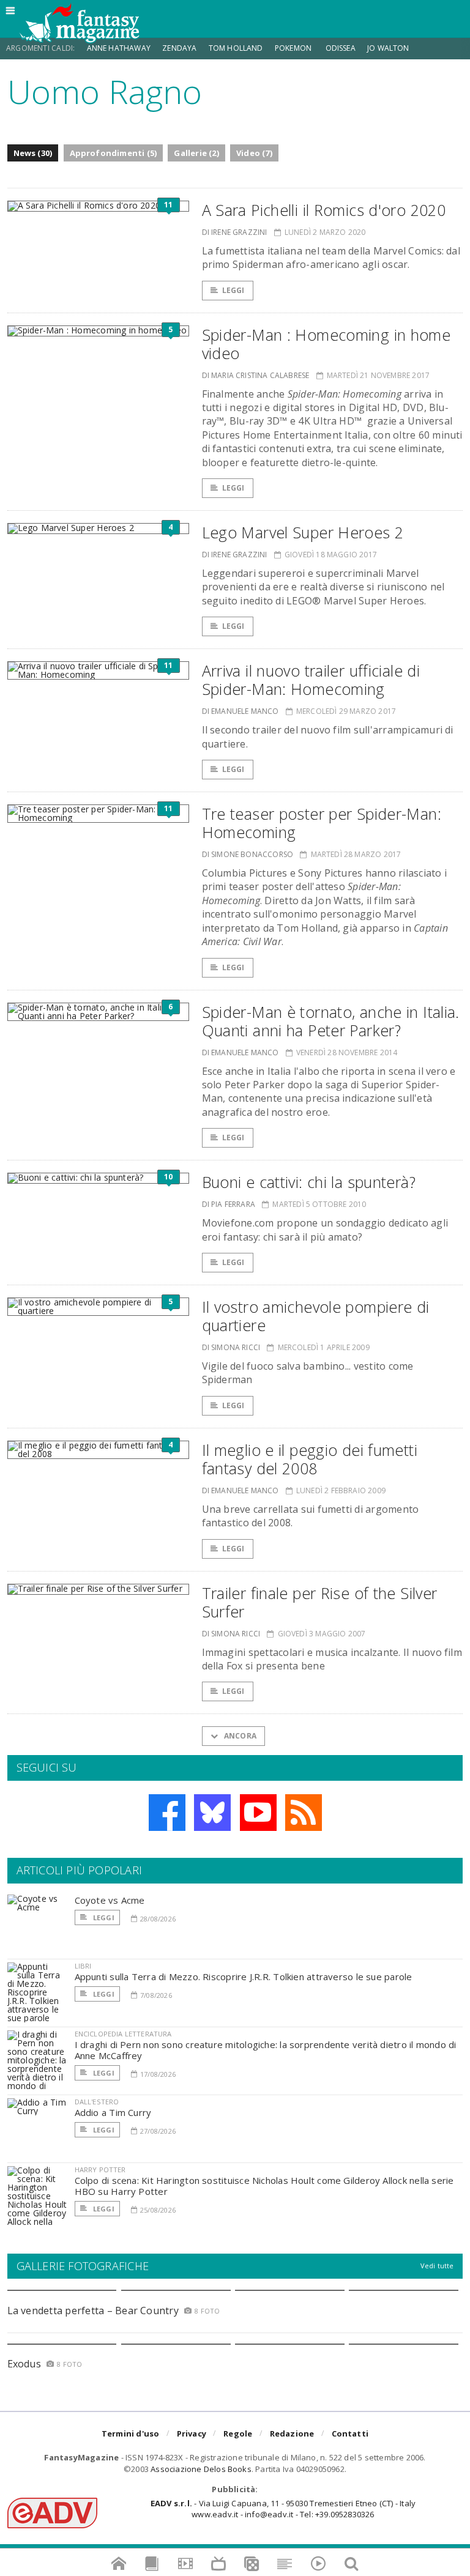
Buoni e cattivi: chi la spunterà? (309, 1182)
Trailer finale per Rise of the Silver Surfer (320, 1602)
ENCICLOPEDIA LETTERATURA (123, 2034)
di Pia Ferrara (229, 1204)
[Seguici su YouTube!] (258, 1813)
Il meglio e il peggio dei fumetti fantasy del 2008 (310, 1459)
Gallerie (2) (196, 153)
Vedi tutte (437, 2266)
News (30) (33, 153)
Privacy (192, 2433)
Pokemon (294, 48)
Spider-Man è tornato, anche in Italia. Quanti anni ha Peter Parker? (331, 1021)
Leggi (233, 290)
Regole (238, 2433)
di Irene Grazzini (235, 232)
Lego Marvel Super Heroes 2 (303, 532)
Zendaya (179, 48)
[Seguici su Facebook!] (167, 1813)
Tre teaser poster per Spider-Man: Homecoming (322, 823)
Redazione (292, 2433)
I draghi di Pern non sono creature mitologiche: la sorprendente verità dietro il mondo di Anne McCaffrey (266, 2050)
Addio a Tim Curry (113, 2112)
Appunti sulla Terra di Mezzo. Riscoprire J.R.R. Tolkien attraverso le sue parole (244, 1977)
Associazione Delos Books (201, 2469)
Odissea (341, 48)
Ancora (239, 1736)
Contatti (350, 2433)
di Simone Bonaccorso (248, 854)
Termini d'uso (131, 2433)
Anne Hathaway (119, 48)
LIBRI (83, 1966)
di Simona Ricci (231, 1347)
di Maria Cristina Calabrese (256, 375)
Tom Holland (236, 48)
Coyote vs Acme (110, 1900)
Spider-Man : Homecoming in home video (326, 344)
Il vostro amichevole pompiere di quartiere (316, 1316)
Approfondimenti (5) (114, 153)
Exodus (24, 2364)
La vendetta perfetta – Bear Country (93, 2311)
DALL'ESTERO (97, 2102)
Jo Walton (388, 48)
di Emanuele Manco (241, 711)
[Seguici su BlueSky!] (212, 1813)
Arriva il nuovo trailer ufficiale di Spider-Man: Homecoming (311, 680)
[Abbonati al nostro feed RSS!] (304, 1813)
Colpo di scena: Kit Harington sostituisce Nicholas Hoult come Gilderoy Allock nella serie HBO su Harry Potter (264, 2186)
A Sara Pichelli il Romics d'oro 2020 (324, 210)
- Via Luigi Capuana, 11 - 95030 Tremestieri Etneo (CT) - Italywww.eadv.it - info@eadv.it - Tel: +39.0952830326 (283, 2509)
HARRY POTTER (100, 2170)
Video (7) (254, 153)
